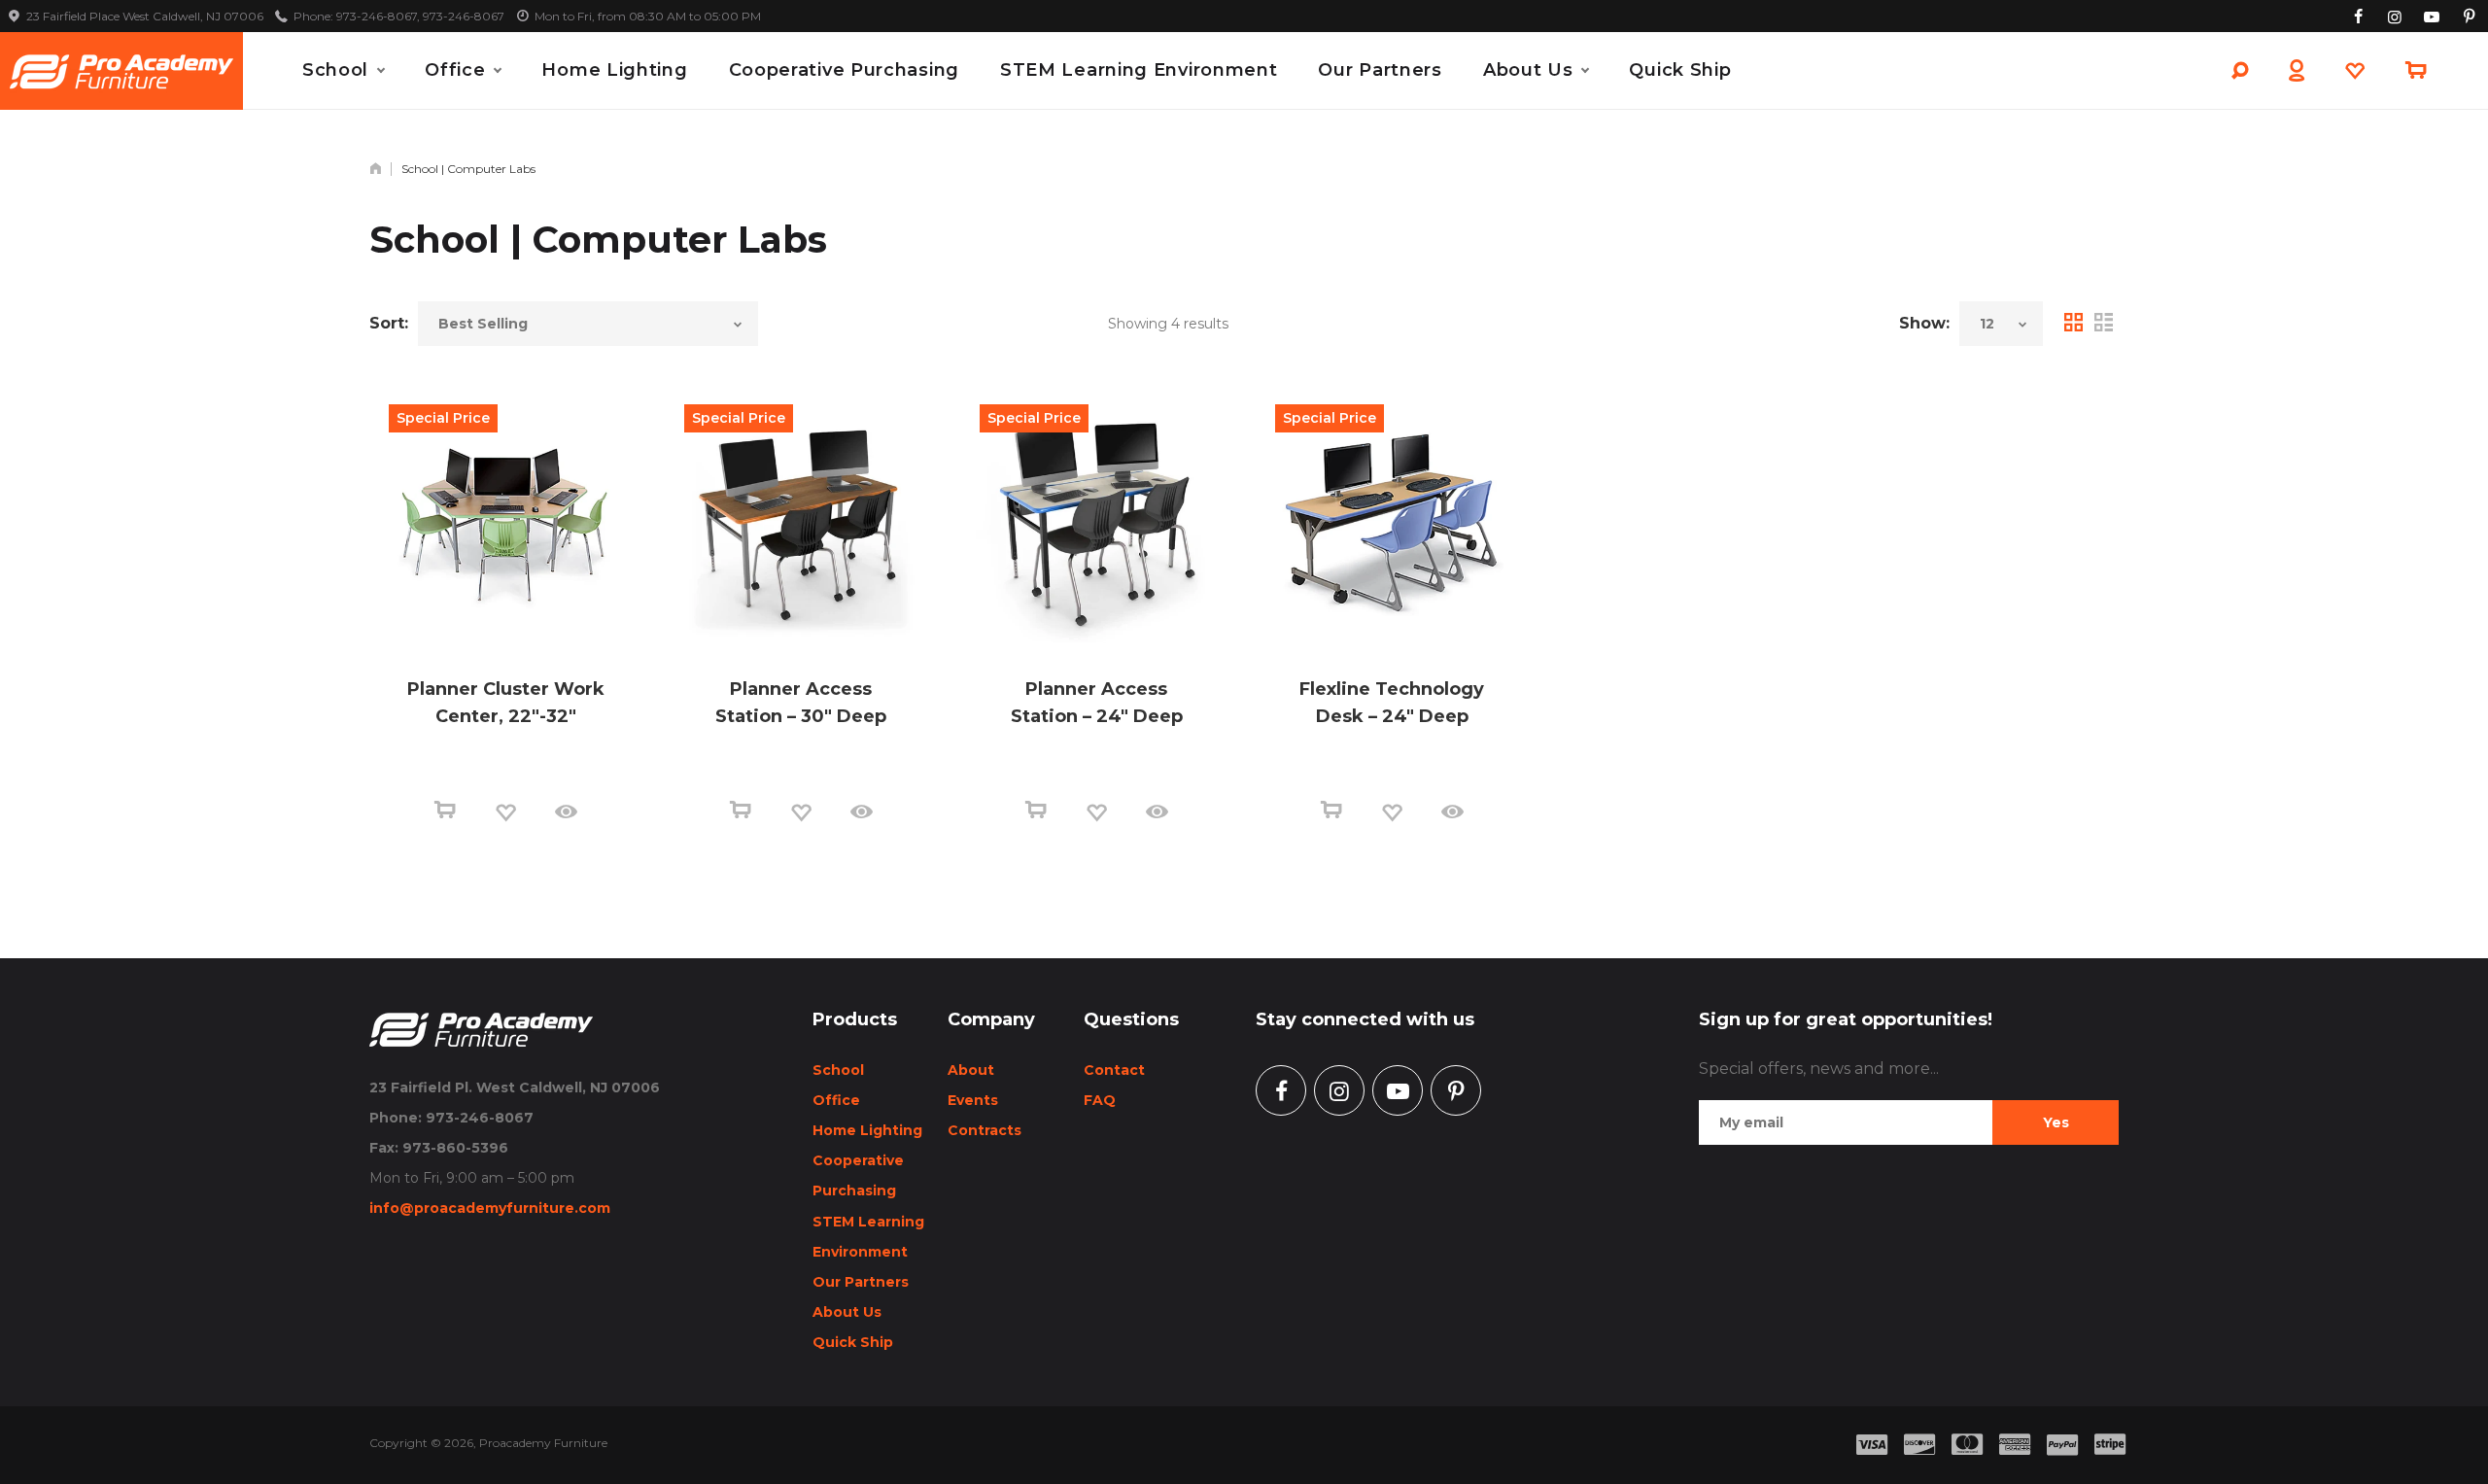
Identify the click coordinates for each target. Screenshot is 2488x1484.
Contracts (985, 1130)
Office (455, 70)
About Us (1528, 70)
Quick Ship (1680, 70)
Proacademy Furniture (543, 1443)
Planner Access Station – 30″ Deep (801, 703)
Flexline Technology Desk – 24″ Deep (1392, 703)
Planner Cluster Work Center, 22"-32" (506, 703)
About (971, 1070)
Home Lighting (614, 70)
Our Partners (1380, 70)
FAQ (1100, 1100)
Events (973, 1100)
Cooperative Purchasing (844, 70)
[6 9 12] (2001, 324)
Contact (1114, 1070)
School (335, 70)
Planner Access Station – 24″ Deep (1097, 703)
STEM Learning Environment (1139, 70)
